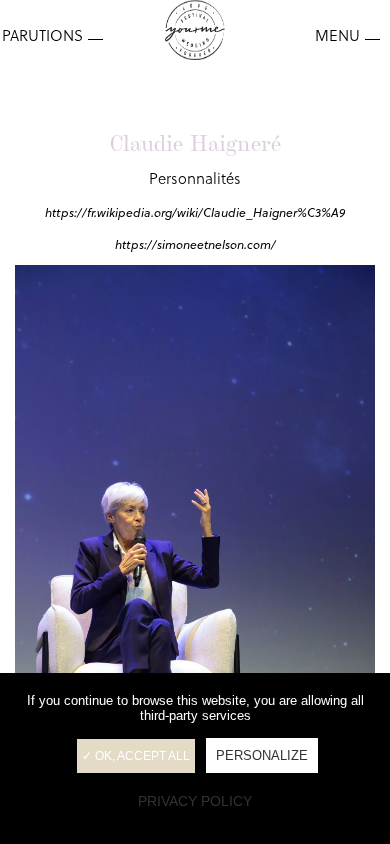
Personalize (262, 755)
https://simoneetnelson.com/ (195, 244)
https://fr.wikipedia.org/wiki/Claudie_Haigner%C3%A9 (195, 212)
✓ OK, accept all (136, 756)
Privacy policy (195, 801)
